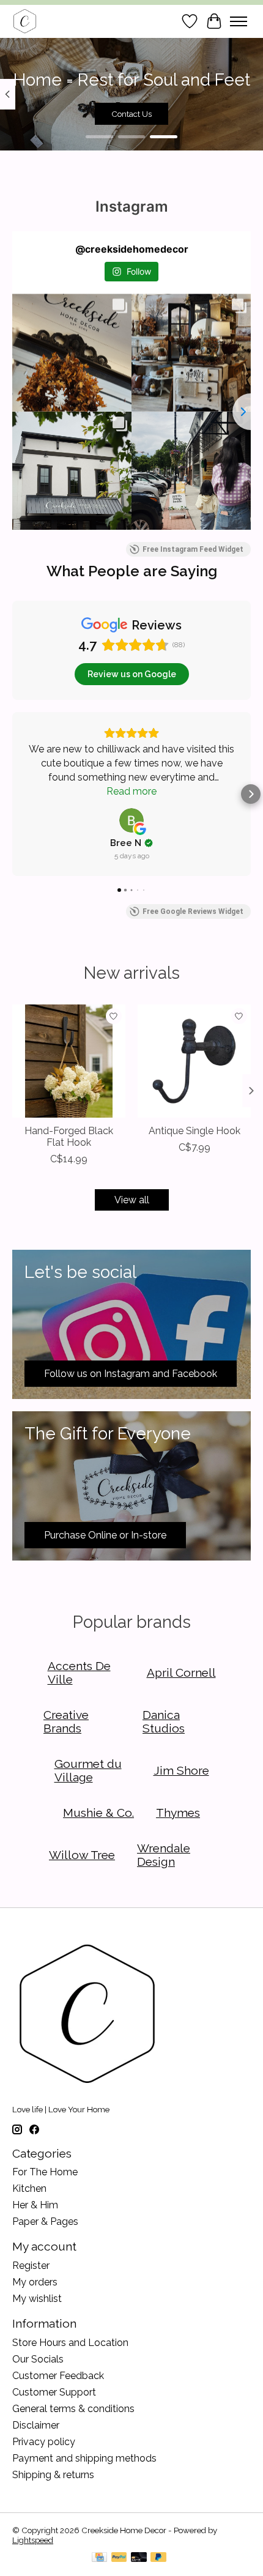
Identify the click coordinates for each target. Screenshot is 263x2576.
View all (132, 1200)
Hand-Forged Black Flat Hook (69, 1137)
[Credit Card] (99, 2558)
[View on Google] (144, 820)
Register (31, 2266)
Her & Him (35, 2205)
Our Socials (38, 2359)
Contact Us (131, 113)
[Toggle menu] (239, 21)
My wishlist (37, 2299)
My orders (35, 2282)
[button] (12, 794)
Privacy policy (44, 2442)
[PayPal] (119, 2558)
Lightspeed (33, 2540)
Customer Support (54, 2392)
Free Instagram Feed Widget (193, 549)
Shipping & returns (53, 2475)
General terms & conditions (73, 2409)
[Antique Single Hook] (194, 1061)
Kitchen (29, 2188)
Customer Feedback (58, 2376)
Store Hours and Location (70, 2343)
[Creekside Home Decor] (25, 21)
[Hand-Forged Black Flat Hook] (69, 1061)
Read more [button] (144, 791)
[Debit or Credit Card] (139, 2558)
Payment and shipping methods (84, 2458)
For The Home (45, 2172)
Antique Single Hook (194, 1131)
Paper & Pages (45, 2222)
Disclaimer (36, 2425)
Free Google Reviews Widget (193, 911)
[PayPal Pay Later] (158, 2558)
